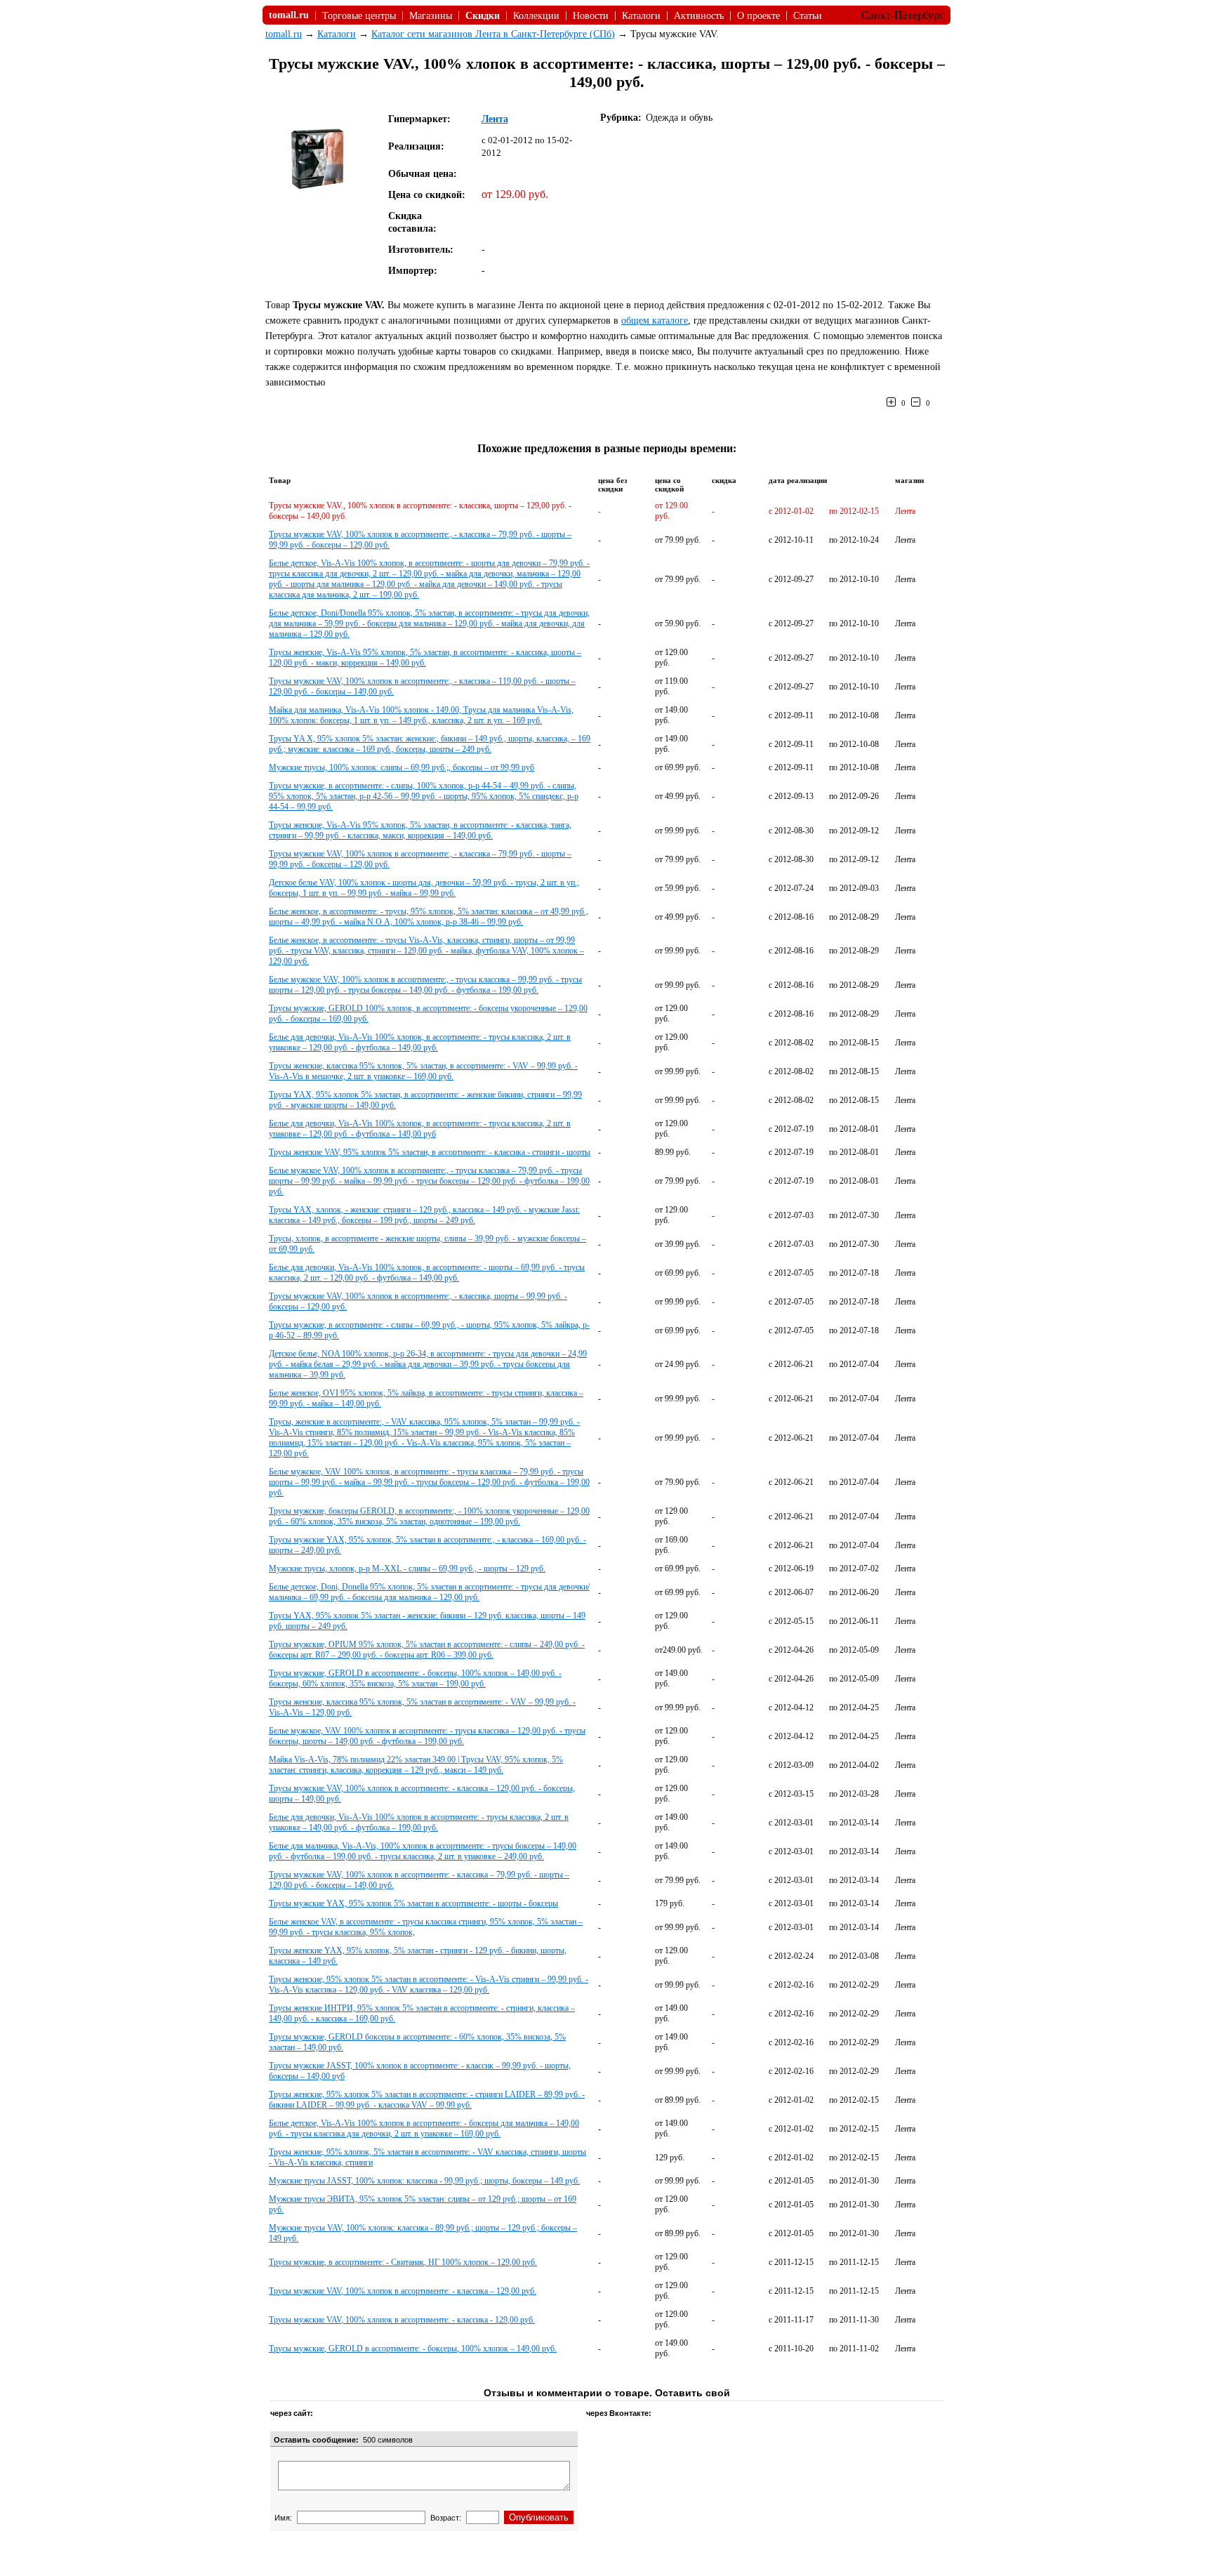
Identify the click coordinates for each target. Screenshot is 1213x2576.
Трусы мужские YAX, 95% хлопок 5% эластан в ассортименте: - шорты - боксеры (413, 1903)
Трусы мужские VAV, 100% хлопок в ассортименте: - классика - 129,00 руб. (402, 2320)
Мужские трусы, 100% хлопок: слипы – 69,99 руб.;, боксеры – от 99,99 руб (402, 767)
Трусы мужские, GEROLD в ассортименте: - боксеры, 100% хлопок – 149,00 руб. (413, 2349)
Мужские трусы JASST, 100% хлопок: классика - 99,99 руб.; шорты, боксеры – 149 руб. (424, 2181)
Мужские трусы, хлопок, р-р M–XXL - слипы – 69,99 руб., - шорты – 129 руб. (407, 1568)
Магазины (431, 16)
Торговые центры (359, 16)
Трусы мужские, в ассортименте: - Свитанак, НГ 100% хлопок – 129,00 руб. (403, 2262)
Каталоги (641, 16)
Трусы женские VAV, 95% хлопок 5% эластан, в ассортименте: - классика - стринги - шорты (430, 1152)
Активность (699, 16)
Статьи (808, 16)
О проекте (758, 16)
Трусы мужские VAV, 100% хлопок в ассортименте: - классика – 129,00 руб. (403, 2291)
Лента (495, 119)
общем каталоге (655, 321)
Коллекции (536, 16)
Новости (591, 16)
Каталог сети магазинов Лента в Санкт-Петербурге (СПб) (493, 34)
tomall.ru (284, 34)
